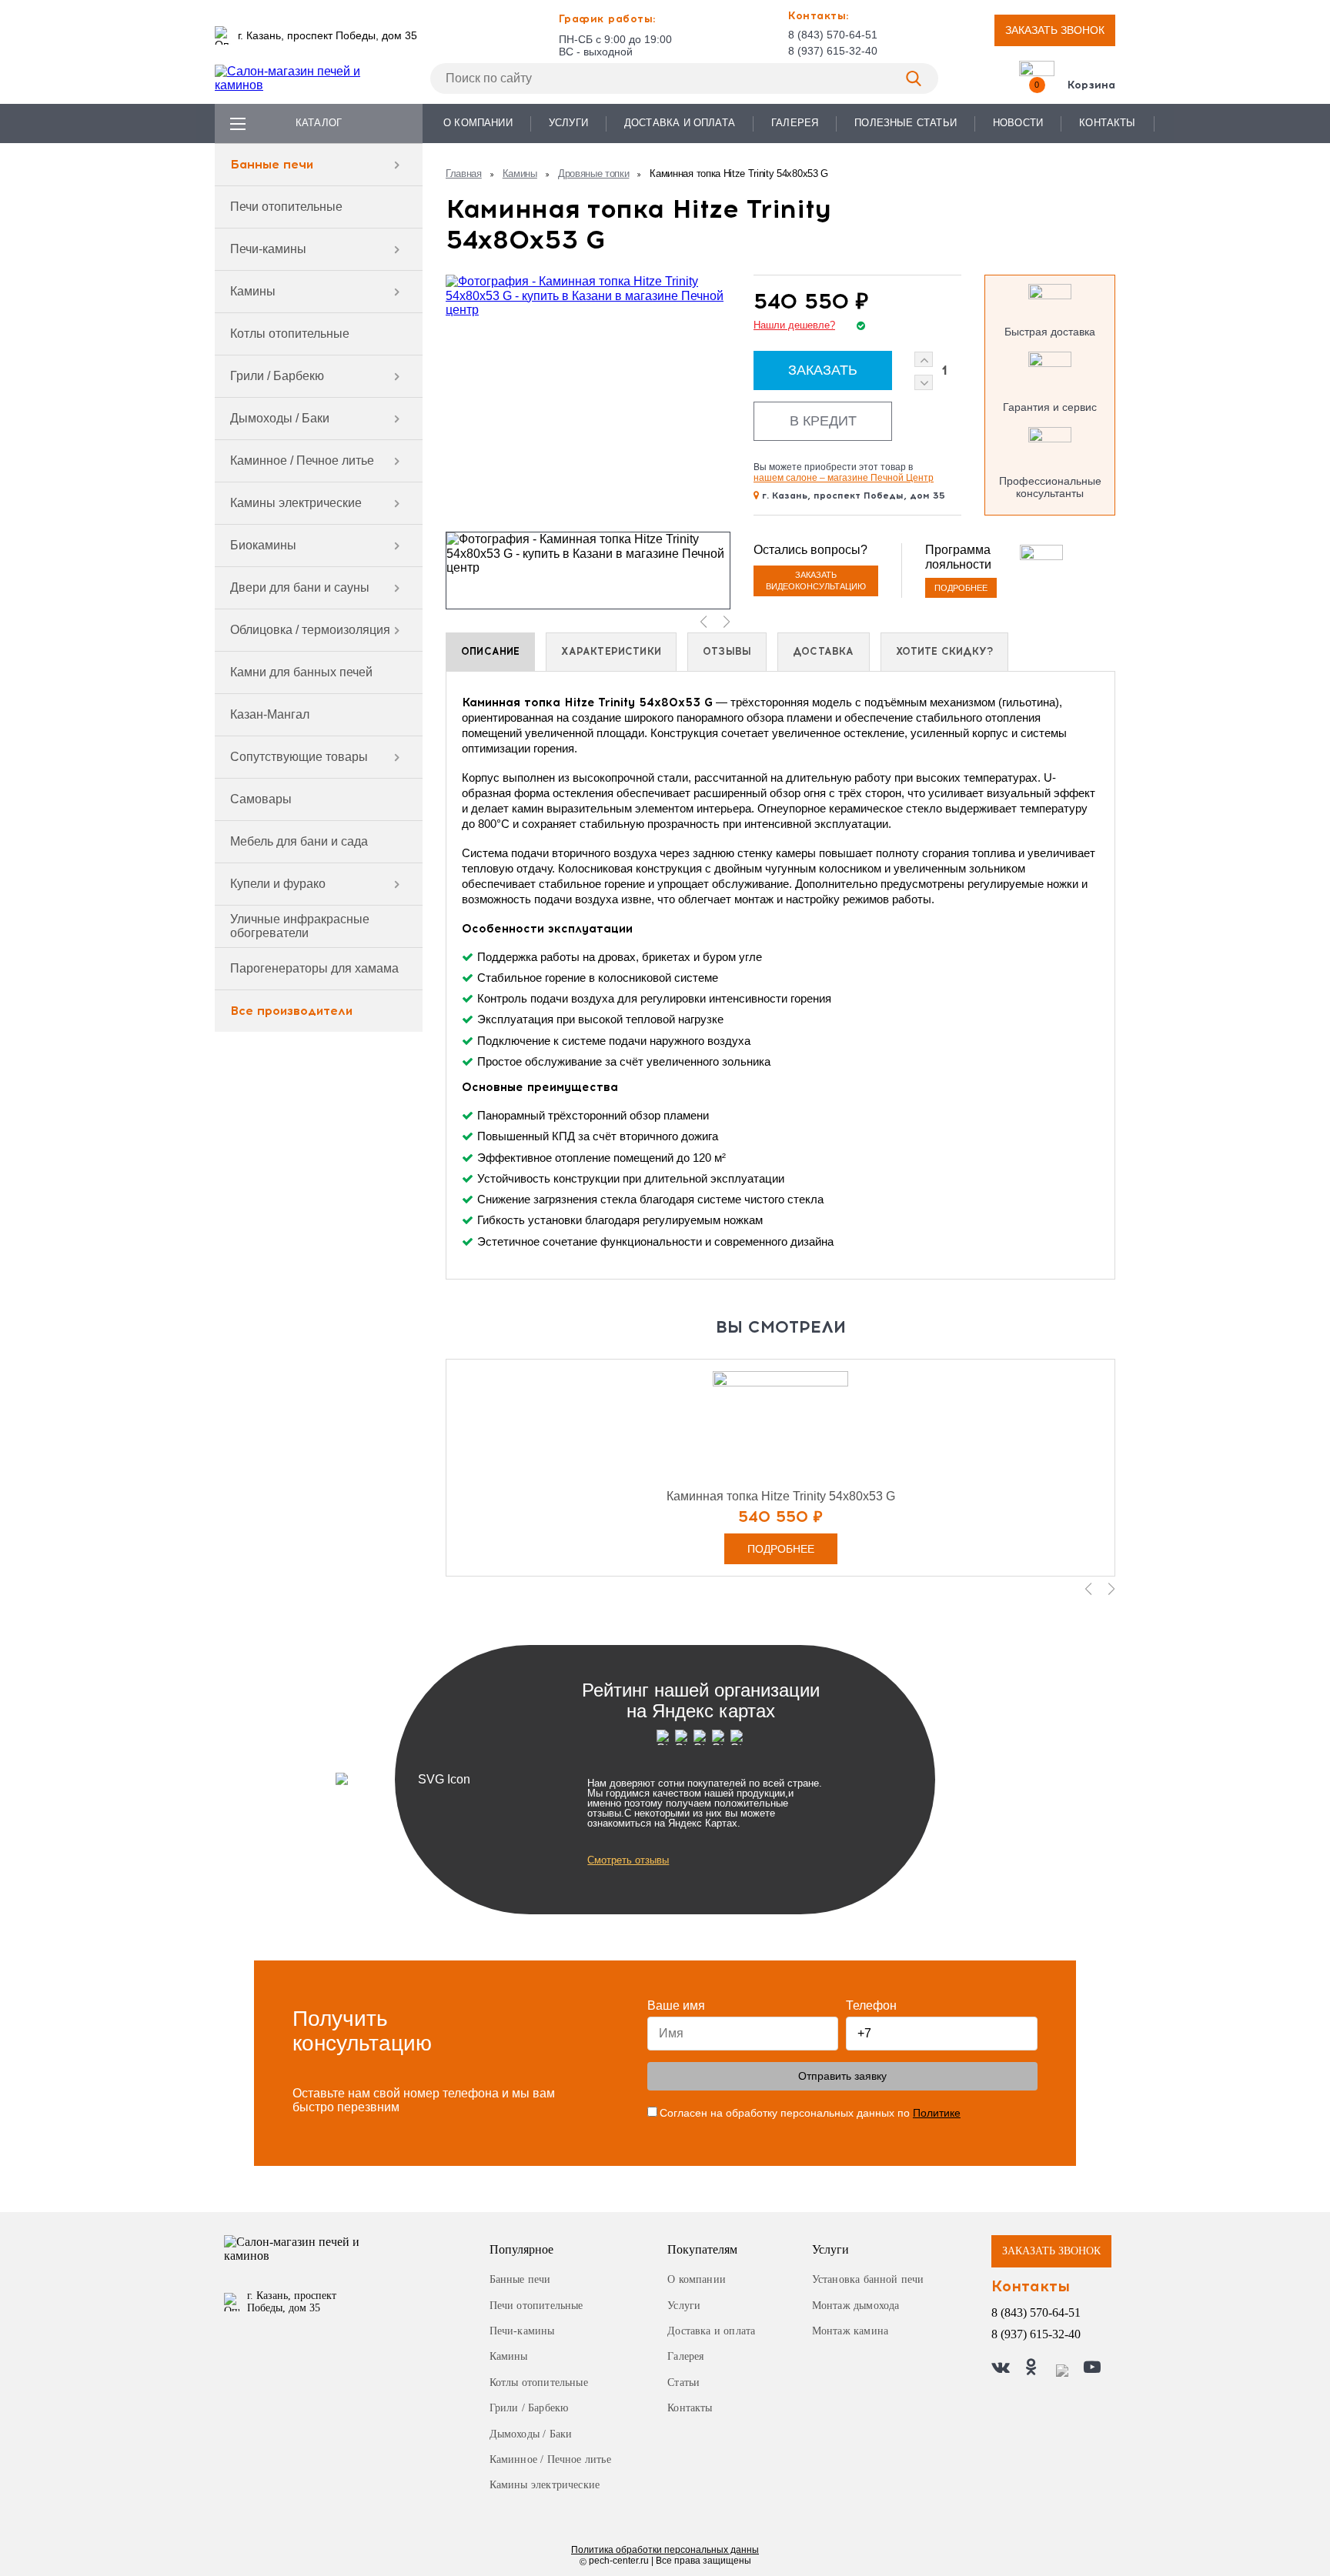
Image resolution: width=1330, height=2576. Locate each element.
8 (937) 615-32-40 (833, 51)
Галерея (795, 123)
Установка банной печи (868, 2279)
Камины (253, 291)
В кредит (823, 421)
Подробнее (961, 588)
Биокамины (263, 545)
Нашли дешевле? (794, 325)
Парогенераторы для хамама (314, 968)
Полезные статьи (906, 123)
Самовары (261, 799)
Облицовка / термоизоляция (310, 630)
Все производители (291, 1011)
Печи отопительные (286, 207)
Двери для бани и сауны (300, 587)
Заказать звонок (1055, 30)
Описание (490, 651)
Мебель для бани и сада (299, 841)
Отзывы (727, 651)
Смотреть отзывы (628, 1860)
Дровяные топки (594, 174)
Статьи (683, 2382)
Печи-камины (268, 249)
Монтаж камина (850, 2331)
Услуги (568, 123)
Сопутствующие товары (299, 757)
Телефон (871, 2005)
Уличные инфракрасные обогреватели (300, 926)
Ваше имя (676, 2005)
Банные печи (272, 164)
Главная (464, 174)
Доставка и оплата (680, 123)
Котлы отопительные (290, 334)
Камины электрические (296, 503)
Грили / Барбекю (277, 376)
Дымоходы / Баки (280, 418)
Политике (937, 2113)
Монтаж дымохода (856, 2306)
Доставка (823, 651)
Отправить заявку (842, 2076)
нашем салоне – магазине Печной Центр (844, 478)
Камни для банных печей (301, 672)
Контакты (1107, 123)
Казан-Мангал (270, 714)
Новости (1018, 123)
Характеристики (611, 651)
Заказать (823, 370)
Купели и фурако (278, 884)
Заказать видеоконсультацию (816, 581)
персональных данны (665, 2550)
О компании (478, 123)
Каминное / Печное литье (302, 460)
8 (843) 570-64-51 (833, 35)
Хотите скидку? (945, 651)
